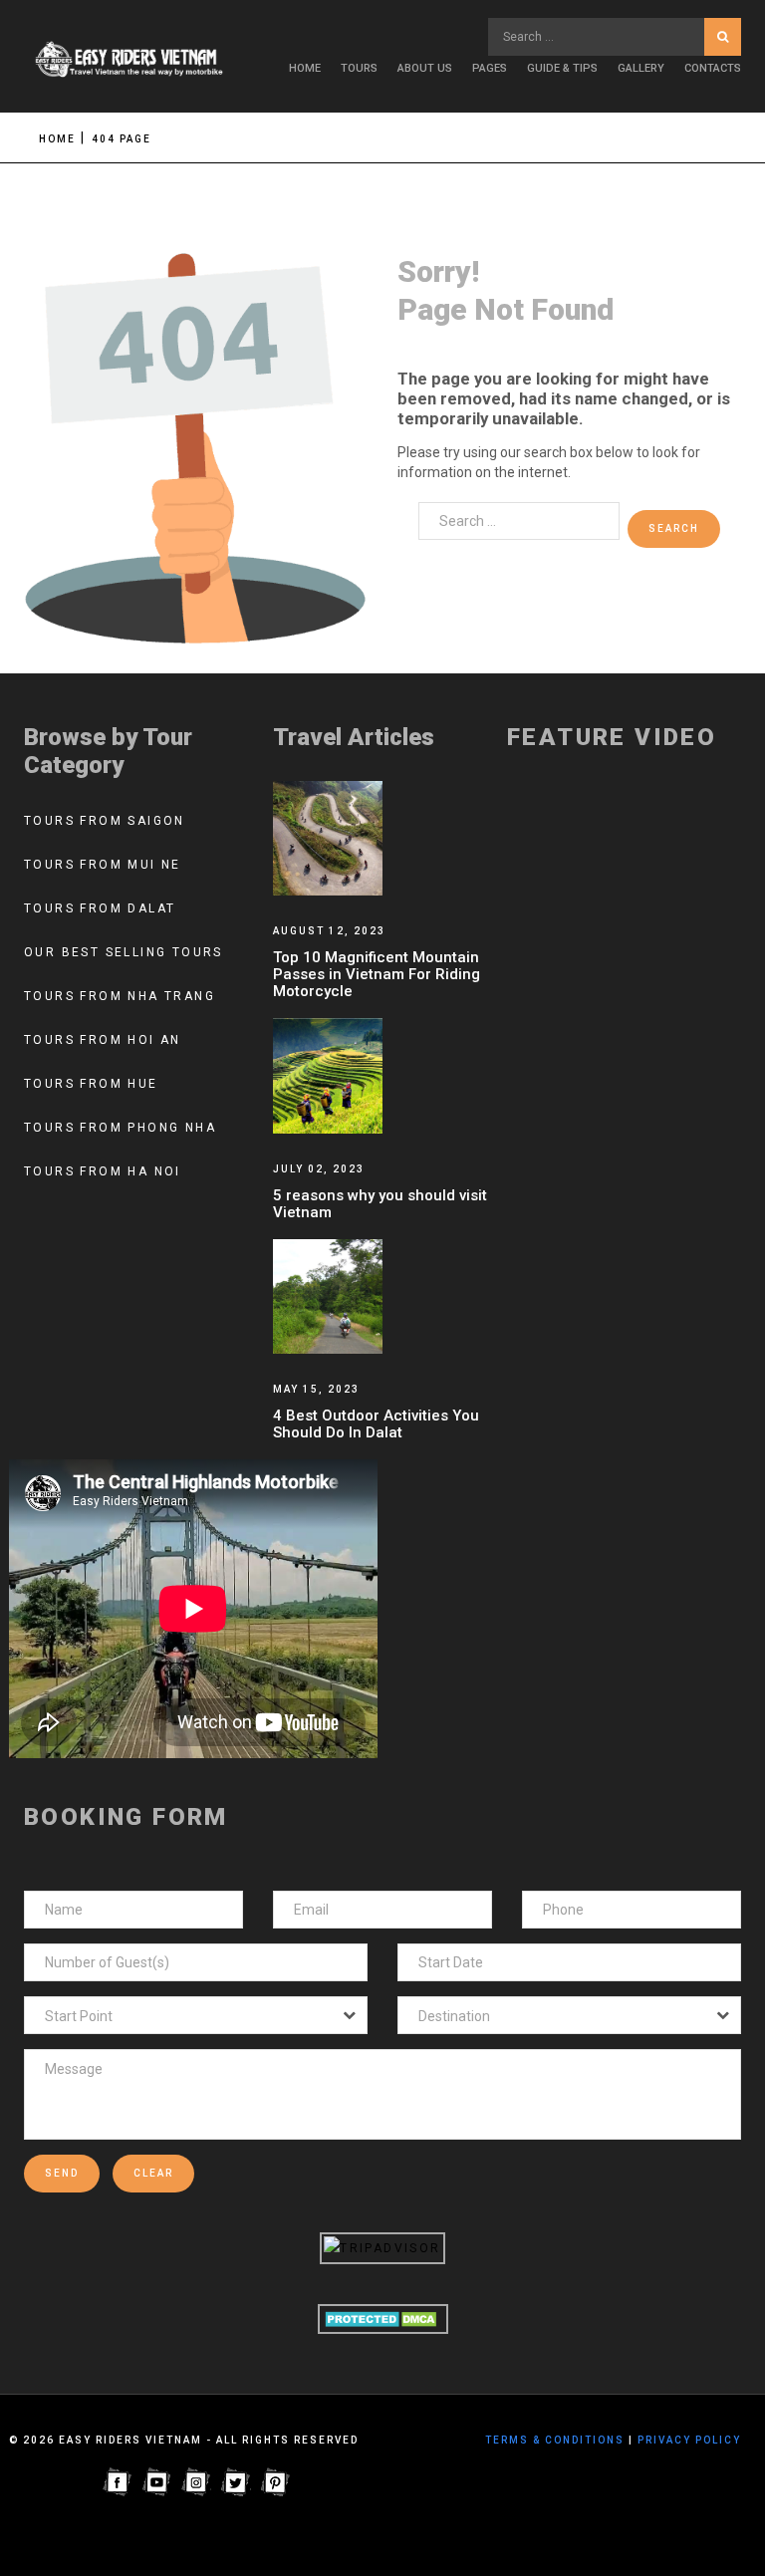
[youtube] (156, 2481)
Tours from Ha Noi (103, 1171)
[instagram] (196, 2481)
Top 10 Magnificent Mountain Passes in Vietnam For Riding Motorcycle (377, 974)
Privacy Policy (689, 2440)
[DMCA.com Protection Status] (383, 2318)
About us (425, 68)
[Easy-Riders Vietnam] (133, 60)
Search (723, 37)
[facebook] (117, 2481)
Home (305, 68)
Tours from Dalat (100, 908)
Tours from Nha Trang (120, 996)
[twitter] (236, 2481)
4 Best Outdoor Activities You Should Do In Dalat (376, 1424)
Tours (359, 68)
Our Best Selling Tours (124, 952)
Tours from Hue (91, 1084)
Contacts (713, 68)
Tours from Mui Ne (103, 865)
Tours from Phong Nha (120, 1128)
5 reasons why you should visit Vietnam (380, 1204)
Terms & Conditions (555, 2440)
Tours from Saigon (105, 821)
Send (62, 2173)
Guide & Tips (562, 68)
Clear (153, 2173)
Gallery (641, 68)
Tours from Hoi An (103, 1040)
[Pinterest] (276, 2481)
